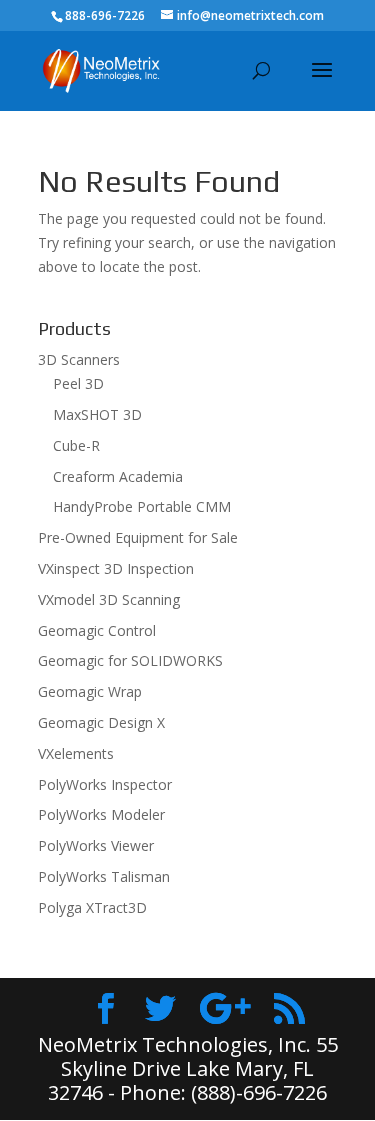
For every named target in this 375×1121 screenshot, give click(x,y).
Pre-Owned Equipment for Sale (138, 537)
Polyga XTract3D (92, 907)
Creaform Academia (118, 476)
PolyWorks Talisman (104, 876)
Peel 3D (78, 383)
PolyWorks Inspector (105, 784)
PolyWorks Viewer (96, 845)
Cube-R (76, 445)
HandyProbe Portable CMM (142, 506)
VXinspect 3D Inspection (116, 568)
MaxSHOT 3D (97, 414)
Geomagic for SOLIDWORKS (130, 660)
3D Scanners (79, 359)
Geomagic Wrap (90, 691)
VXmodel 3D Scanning (109, 599)
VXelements (76, 753)
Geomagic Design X (101, 722)
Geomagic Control (97, 630)
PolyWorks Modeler (101, 814)
